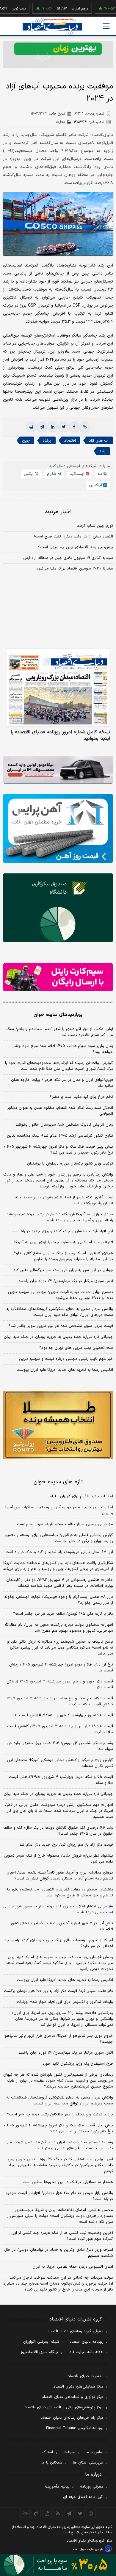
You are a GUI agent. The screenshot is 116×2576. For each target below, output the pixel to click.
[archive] (25, 2513)
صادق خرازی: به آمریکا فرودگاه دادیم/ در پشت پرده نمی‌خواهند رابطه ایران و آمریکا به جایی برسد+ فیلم (60, 1217)
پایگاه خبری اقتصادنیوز (39, 2352)
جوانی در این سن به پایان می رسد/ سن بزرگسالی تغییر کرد (63, 1270)
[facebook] (74, 427)
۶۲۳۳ (89, 114)
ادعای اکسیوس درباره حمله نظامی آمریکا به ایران (73, 2267)
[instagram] (91, 2513)
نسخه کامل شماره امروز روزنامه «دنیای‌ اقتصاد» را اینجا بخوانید (60, 735)
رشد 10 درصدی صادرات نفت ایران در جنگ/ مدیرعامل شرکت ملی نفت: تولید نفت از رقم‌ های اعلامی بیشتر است (59, 2145)
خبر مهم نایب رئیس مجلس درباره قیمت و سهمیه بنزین (66, 1359)
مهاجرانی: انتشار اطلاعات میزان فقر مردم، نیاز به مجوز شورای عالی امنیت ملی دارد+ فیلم (58, 1909)
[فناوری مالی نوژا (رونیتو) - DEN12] (58, 1425)
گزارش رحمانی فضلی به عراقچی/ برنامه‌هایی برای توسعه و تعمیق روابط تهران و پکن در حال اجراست (59, 1538)
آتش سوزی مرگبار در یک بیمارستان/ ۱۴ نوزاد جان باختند (66, 1281)
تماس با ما (95, 2452)
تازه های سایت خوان (58, 1482)
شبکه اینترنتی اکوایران (41, 2342)
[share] (47, 2513)
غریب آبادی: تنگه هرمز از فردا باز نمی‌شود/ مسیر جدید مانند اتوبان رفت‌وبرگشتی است (63, 1200)
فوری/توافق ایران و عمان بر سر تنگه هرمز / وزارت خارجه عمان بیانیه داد (62, 1083)
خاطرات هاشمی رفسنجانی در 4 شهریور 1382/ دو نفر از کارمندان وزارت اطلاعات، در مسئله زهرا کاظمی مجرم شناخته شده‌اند (60, 1583)
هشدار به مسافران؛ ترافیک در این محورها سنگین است (68, 2182)
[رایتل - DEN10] (58, 977)
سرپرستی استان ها (88, 2463)
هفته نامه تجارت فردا (86, 2352)
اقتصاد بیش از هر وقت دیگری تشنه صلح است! (74, 537)
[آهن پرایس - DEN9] (58, 828)
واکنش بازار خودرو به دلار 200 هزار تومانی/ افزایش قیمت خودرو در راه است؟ (59, 2196)
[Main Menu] (106, 26)
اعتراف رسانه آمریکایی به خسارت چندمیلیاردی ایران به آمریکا (64, 1242)
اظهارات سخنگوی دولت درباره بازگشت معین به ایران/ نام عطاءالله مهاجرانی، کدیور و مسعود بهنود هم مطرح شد (59, 1628)
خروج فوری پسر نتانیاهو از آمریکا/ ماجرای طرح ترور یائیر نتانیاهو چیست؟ (59, 2039)
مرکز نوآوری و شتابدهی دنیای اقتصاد (73, 2397)
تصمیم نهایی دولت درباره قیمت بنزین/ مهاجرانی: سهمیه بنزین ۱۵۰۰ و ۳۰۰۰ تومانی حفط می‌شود (61, 1295)
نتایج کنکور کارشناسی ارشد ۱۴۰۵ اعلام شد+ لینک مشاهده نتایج (60, 1136)
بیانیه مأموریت (57, 2487)
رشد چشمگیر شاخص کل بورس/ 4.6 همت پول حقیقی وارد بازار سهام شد (60, 1746)
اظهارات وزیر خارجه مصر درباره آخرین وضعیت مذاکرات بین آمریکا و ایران (58, 1510)
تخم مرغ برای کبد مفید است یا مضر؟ (81, 1097)
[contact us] (36, 2513)
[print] (31, 427)
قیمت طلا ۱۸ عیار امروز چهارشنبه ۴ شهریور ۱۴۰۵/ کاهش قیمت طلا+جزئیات (60, 1729)
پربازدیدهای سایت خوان (58, 1015)
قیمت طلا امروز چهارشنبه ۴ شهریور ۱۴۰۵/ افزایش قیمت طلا (63, 1715)
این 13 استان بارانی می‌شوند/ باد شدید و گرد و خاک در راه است (59, 1552)
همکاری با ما (52, 2463)
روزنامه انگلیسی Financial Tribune (75, 2428)
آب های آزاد (99, 441)
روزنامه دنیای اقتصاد (87, 2342)
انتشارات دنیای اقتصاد (86, 2376)
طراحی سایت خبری (91, 2549)
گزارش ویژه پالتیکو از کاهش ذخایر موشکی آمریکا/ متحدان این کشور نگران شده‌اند (60, 1763)
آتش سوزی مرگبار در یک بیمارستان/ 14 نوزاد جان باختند (66, 2053)
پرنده (47, 441)
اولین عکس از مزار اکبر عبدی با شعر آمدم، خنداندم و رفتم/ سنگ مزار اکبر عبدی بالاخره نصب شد (60, 1032)
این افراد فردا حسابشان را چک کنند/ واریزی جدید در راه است (62, 1231)
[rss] (58, 2513)
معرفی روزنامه (92, 2487)
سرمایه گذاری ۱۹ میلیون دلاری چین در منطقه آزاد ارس (68, 558)
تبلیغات (69, 2452)
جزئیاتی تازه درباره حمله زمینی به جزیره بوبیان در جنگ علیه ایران (58, 1337)
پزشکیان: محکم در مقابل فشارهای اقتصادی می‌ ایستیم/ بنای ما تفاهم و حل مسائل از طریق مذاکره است (60, 1893)
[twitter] (63, 427)
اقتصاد (70, 441)
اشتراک (48, 2452)
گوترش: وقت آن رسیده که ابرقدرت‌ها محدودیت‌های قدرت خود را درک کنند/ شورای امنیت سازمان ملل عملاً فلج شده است (59, 1066)
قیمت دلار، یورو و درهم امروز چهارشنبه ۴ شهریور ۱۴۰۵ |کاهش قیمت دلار (60, 1684)
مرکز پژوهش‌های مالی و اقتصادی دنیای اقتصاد (64, 2407)
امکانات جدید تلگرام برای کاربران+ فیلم (81, 1496)
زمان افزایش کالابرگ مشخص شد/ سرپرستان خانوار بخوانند (64, 1125)
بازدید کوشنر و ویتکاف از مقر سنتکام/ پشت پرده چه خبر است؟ (60, 2115)
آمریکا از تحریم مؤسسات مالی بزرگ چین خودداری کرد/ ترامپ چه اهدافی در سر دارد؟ (59, 1943)
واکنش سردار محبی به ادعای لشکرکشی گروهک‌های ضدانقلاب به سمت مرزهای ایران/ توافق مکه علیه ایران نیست (60, 1312)
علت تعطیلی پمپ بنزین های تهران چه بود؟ (76, 1348)
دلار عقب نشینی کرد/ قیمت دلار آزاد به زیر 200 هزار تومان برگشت (58, 1991)
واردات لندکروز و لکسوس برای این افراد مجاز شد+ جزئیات (65, 2002)
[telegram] (42, 427)
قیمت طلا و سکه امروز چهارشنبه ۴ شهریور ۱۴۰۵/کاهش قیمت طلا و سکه (61, 1780)
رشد (102, 451)
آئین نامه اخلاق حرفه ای (83, 2497)
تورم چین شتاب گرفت (95, 526)
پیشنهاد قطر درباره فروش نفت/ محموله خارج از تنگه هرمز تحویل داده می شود (58, 1859)
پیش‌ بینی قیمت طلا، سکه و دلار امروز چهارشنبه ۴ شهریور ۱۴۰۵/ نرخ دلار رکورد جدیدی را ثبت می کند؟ (58, 1150)
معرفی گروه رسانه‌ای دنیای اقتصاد (75, 2331)
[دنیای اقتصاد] (52, 27)
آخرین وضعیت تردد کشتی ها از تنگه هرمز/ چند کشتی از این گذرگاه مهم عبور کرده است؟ (62, 2236)
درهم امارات (59, 9)
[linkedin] (53, 427)
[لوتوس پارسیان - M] (58, 2565)
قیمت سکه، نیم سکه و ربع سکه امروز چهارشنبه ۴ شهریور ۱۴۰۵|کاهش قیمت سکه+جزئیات (59, 1701)
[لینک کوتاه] (85, 427)
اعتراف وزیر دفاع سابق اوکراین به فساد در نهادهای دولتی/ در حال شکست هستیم (59, 2253)
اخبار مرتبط (58, 512)
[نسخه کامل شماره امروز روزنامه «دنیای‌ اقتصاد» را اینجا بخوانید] (58, 687)
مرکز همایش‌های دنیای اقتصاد (78, 2387)
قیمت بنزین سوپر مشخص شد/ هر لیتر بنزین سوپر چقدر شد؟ (61, 1326)
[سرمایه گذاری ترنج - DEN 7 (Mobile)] (58, 54)
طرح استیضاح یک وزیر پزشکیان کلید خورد (78, 2064)
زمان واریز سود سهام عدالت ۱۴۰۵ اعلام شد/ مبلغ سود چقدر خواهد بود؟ (63, 1049)
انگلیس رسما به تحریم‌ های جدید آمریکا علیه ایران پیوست (65, 1370)
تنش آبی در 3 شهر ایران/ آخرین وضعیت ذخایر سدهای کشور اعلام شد (62, 1926)
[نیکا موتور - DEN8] (58, 770)
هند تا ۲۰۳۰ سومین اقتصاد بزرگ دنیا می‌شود (75, 569)
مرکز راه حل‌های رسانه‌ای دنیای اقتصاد (72, 2418)
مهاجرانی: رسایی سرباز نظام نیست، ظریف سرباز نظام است (65, 1524)
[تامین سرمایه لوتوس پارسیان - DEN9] (58, 908)
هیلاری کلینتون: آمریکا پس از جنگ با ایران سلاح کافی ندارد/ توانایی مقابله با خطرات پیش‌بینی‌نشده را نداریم (63, 1256)
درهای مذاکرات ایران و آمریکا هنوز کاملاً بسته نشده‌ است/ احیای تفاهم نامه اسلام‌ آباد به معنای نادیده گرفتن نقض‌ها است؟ (60, 1876)
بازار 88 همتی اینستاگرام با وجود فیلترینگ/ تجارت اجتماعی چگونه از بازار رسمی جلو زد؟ (59, 1600)
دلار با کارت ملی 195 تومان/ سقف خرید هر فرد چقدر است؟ (63, 1614)
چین (26, 441)
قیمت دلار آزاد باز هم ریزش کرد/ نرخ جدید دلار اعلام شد (66, 1845)
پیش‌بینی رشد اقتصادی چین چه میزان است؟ (76, 547)
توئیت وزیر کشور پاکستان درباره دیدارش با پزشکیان (70, 1164)
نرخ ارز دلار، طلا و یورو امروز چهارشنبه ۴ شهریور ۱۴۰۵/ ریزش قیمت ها (61, 1668)
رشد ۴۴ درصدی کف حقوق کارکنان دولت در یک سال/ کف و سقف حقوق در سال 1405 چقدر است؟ (58, 1831)
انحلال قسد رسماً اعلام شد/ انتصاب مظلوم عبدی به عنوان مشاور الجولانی (60, 1111)
